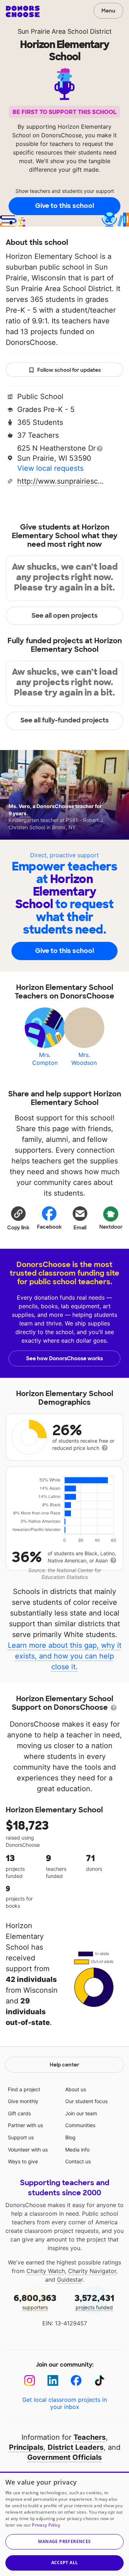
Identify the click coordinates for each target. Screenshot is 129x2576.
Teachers (90, 2437)
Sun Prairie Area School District (65, 31)
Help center (64, 2065)
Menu (108, 11)
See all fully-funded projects (65, 720)
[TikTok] (99, 2380)
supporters (35, 2302)
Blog (70, 2137)
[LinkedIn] (53, 2380)
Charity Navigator (92, 2271)
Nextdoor (111, 1227)
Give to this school (64, 206)
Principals (26, 2447)
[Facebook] (76, 2380)
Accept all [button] (65, 2563)
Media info (77, 2150)
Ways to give (23, 2161)
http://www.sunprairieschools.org (62, 481)
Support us (21, 2137)
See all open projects (65, 616)
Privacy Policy (46, 2525)
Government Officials (64, 2457)
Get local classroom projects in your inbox (64, 2403)
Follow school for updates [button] (69, 370)
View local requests (50, 468)
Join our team (81, 2113)
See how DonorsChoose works (64, 1358)
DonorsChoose (23, 11)
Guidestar (70, 2280)
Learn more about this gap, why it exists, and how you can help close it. (65, 1656)
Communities (80, 2125)
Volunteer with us (28, 2150)
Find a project (24, 2089)
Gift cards (19, 2113)
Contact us (78, 2161)
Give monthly (23, 2101)
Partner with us (25, 2125)
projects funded (94, 2302)
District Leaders (76, 2447)
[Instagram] (30, 2380)
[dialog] (64, 2524)
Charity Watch (46, 2271)
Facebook (49, 1227)
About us (76, 2089)
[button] (18, 1218)
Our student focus (86, 2101)
